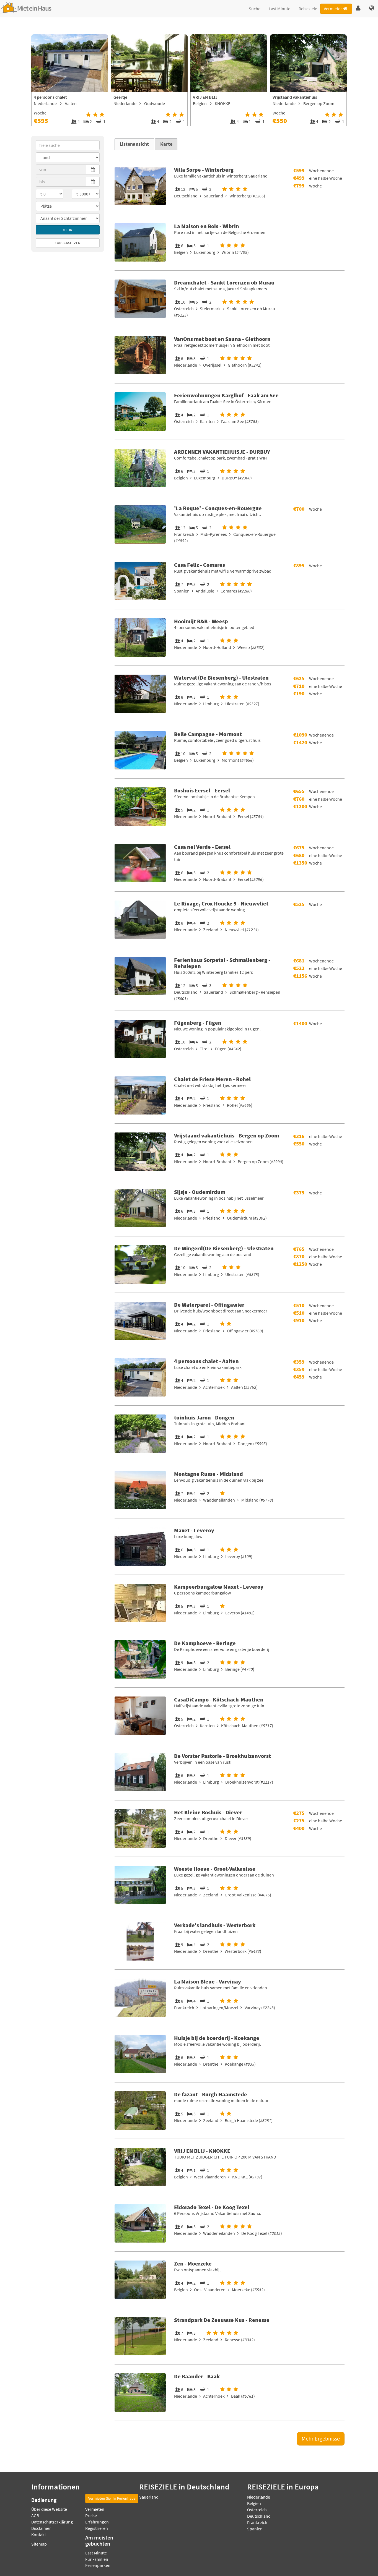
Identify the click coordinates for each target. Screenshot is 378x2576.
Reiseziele (308, 9)
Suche (255, 9)
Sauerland (149, 2497)
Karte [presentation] (166, 144)
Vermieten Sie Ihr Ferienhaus (112, 2498)
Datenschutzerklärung (52, 2522)
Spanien (255, 2529)
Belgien (254, 2503)
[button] (358, 8)
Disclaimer (41, 2528)
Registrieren (97, 2528)
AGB (35, 2515)
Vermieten (95, 2509)
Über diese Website (49, 2509)
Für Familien (97, 2559)
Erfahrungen (97, 2522)
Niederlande (259, 2497)
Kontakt (39, 2535)
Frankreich (257, 2522)
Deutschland (259, 2516)
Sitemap (39, 2544)
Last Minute (279, 9)
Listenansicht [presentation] (134, 144)
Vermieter (333, 9)
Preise (91, 2515)
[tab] (134, 144)
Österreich (257, 2510)
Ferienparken (98, 2565)
